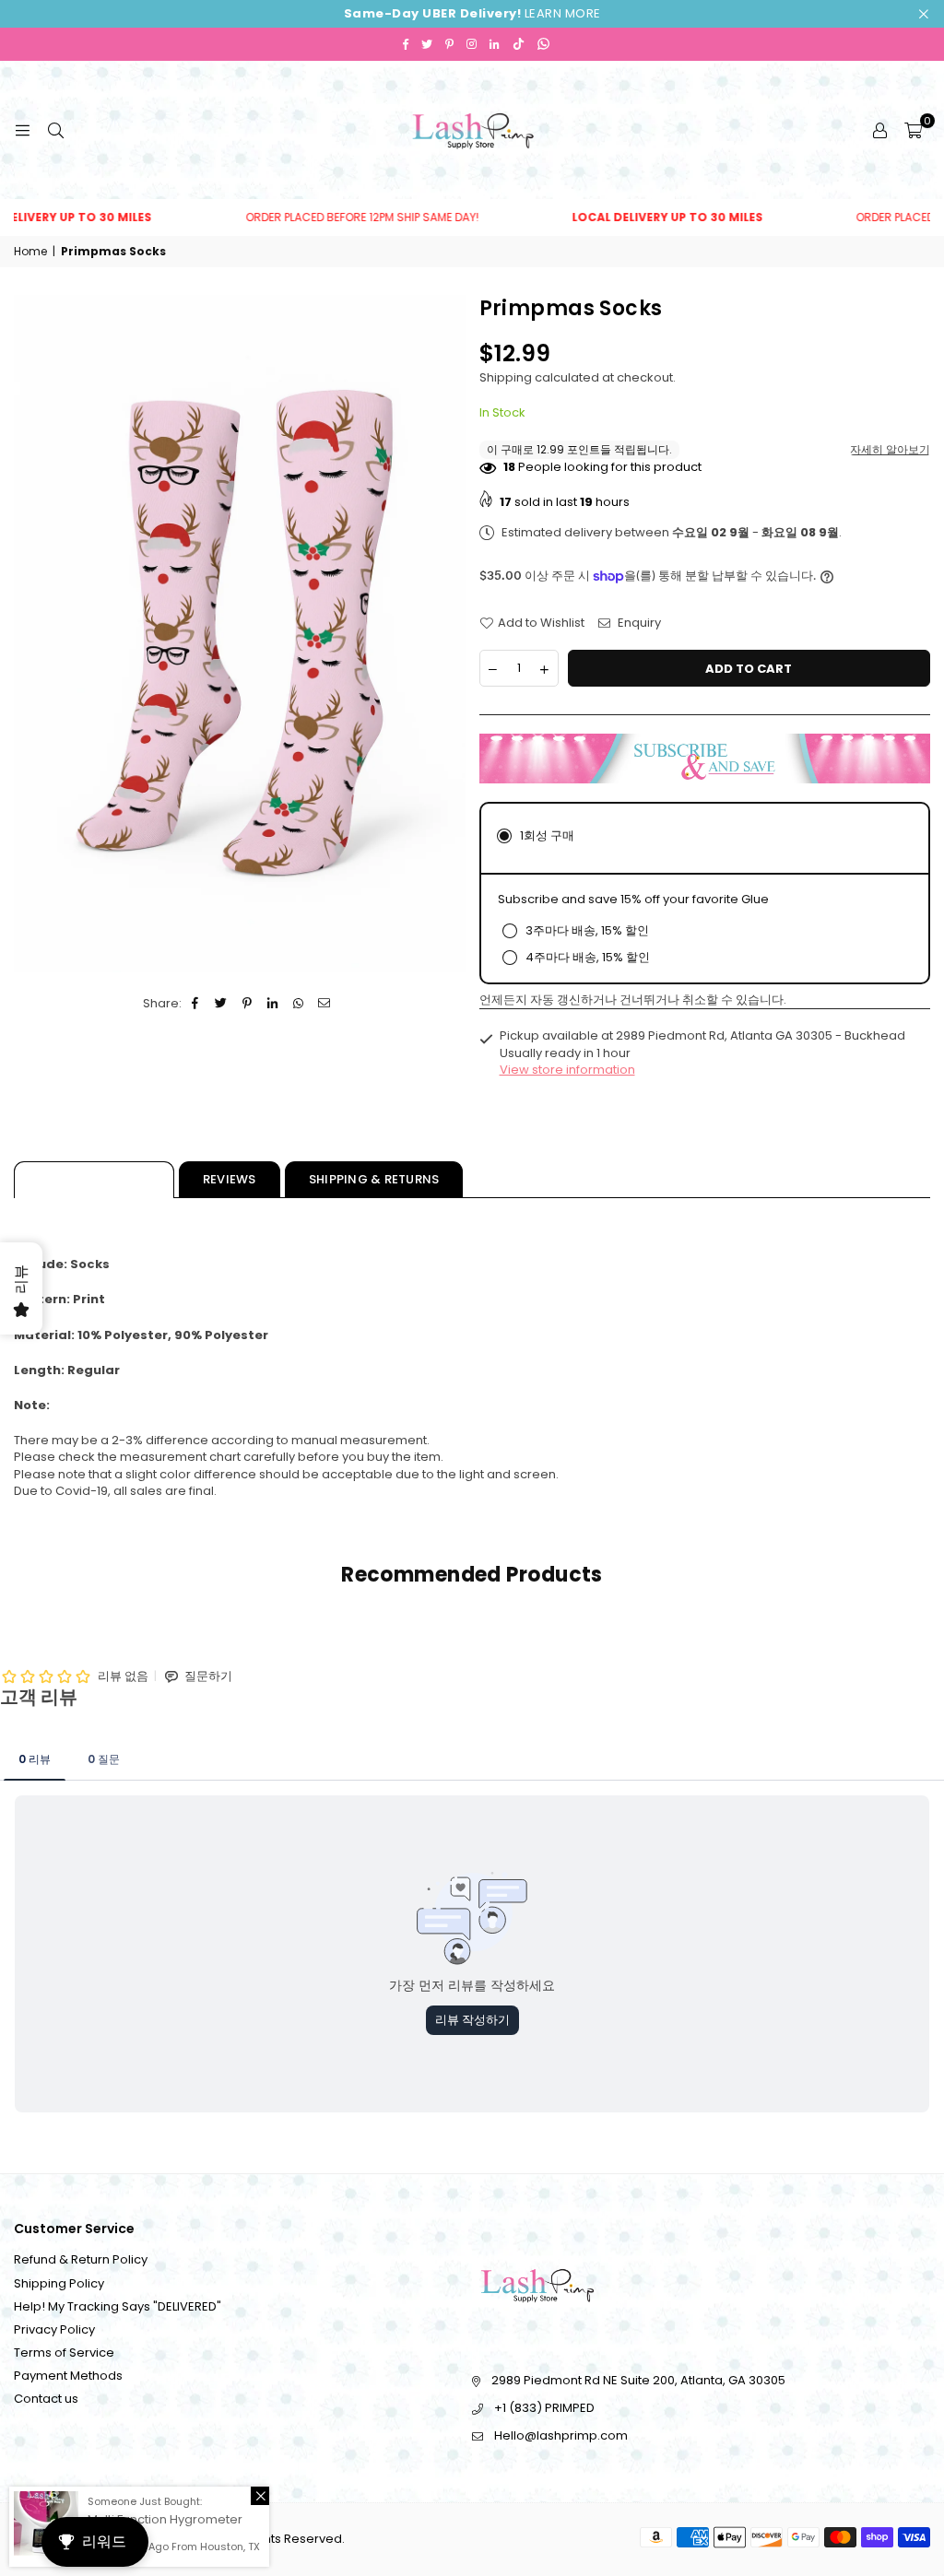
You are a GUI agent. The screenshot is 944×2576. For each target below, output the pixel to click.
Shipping (506, 377)
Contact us (46, 2399)
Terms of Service (64, 2353)
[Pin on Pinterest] (248, 1004)
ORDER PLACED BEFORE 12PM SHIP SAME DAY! (315, 218)
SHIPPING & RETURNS (374, 1179)
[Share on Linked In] (273, 1004)
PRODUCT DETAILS (94, 1179)
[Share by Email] (325, 1004)
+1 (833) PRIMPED (544, 2408)
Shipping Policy (59, 2283)
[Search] (55, 129)
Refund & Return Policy (81, 2259)
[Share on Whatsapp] (299, 1004)
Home (30, 252)
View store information (567, 1070)
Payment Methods (68, 2376)
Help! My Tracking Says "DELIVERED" (118, 2306)
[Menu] (22, 129)
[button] (913, 130)
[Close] (260, 2496)
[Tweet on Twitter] (222, 1004)
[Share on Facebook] (196, 1004)
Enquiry (638, 623)
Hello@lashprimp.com (561, 2435)
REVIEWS (230, 1179)
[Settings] (879, 130)
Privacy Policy (54, 2329)
